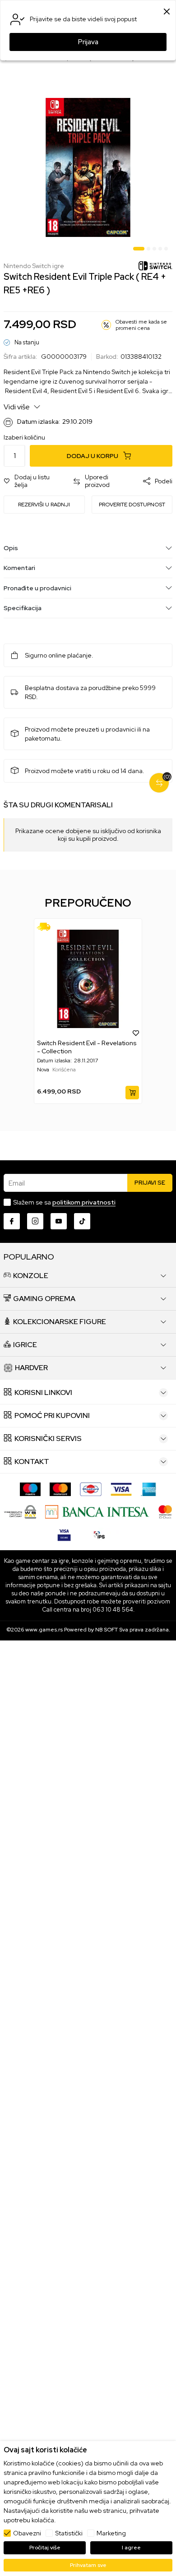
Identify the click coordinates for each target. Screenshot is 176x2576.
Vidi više (17, 407)
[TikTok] (82, 1221)
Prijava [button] (88, 42)
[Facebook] (12, 1221)
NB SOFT (107, 1630)
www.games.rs (44, 1630)
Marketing (111, 2533)
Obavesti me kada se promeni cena (141, 325)
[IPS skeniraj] (99, 1534)
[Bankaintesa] (97, 1511)
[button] (34, 481)
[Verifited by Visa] (64, 1534)
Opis (11, 548)
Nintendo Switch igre (34, 266)
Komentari (19, 568)
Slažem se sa (64, 1202)
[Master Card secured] (165, 1511)
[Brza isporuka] (47, 927)
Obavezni (27, 2533)
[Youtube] (59, 1221)
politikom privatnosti (84, 1202)
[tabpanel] (88, 167)
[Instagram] (35, 1221)
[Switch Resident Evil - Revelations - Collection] (88, 979)
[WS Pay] (20, 1511)
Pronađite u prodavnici (37, 588)
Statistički (69, 2533)
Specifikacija (23, 608)
